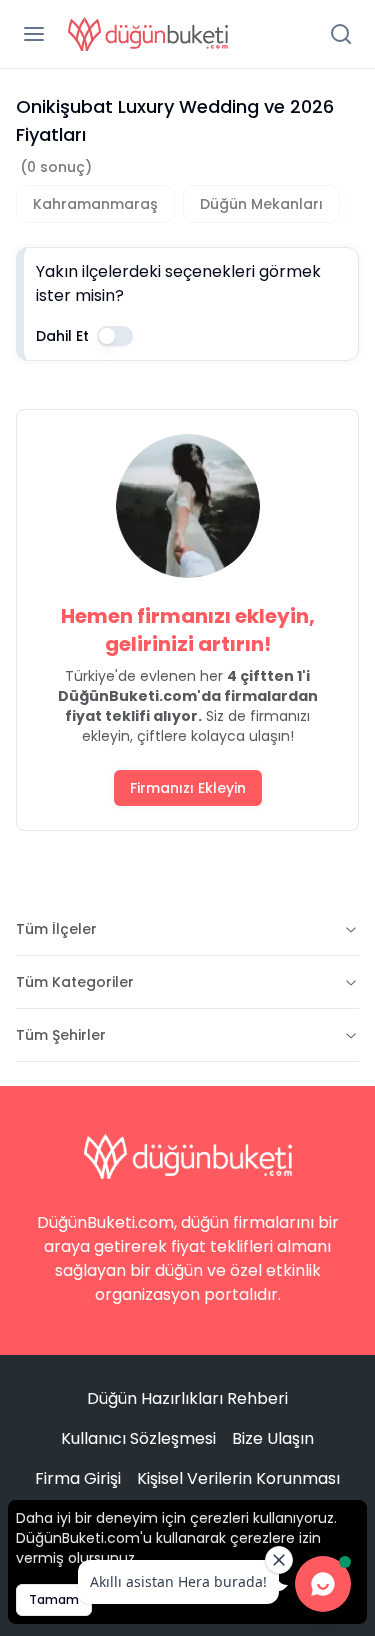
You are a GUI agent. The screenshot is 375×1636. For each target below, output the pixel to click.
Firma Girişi (78, 1478)
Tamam (54, 1599)
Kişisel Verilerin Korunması (238, 1478)
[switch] (115, 336)
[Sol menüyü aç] (34, 34)
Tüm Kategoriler (75, 982)
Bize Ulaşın (273, 1438)
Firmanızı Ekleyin (188, 788)
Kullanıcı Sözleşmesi (138, 1438)
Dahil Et (62, 336)
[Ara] (341, 34)
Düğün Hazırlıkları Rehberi (187, 1398)
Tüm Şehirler (61, 1035)
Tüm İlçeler (56, 929)
